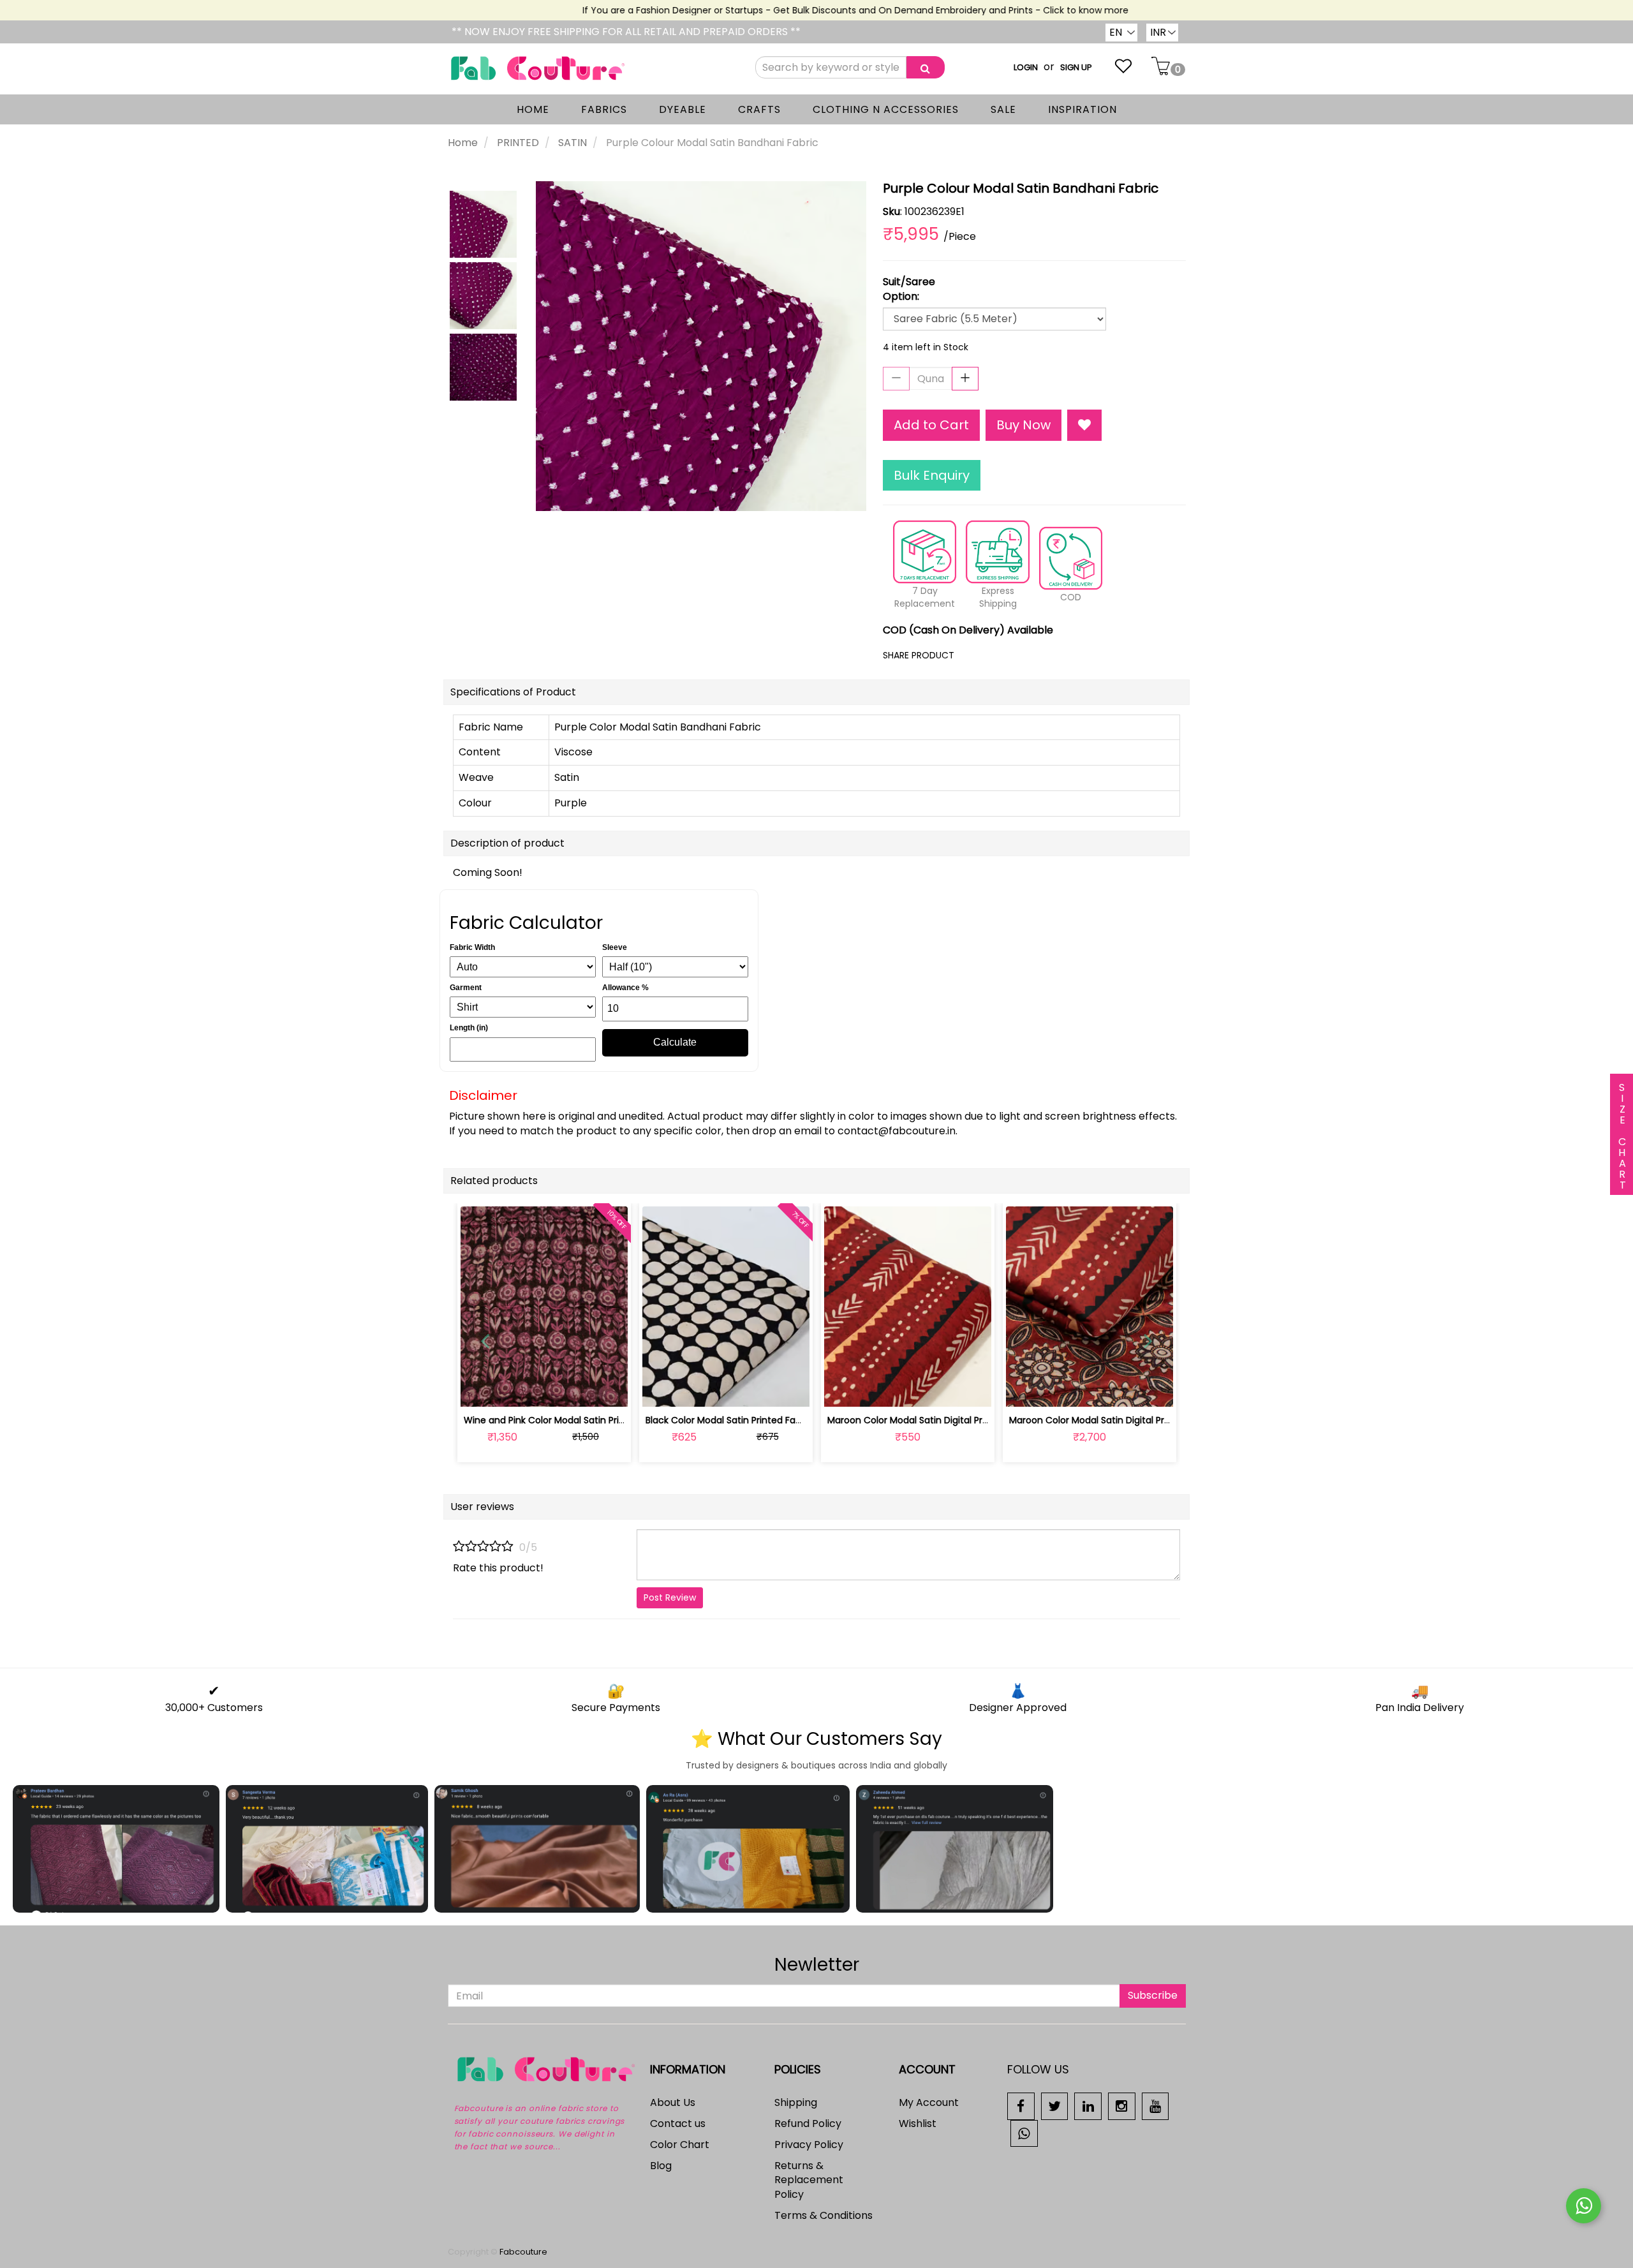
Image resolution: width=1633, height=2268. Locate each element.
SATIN (573, 143)
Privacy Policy (809, 2145)
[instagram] (1122, 2106)
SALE (1003, 109)
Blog (661, 2166)
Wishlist (918, 2123)
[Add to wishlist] (544, 1390)
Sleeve (615, 947)
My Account (929, 2102)
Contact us (678, 2123)
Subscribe (1153, 1995)
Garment (466, 988)
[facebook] (1021, 2106)
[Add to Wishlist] (1084, 425)
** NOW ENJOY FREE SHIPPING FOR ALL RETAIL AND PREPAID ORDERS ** (626, 32)
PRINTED (518, 143)
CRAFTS (759, 109)
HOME (533, 109)
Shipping (796, 2102)
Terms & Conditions (824, 2215)
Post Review (670, 1597)
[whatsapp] (1024, 2132)
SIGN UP (1076, 67)
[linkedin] (1088, 2106)
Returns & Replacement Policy (809, 2180)
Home (463, 143)
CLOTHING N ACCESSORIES (886, 109)
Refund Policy (808, 2123)
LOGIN (1026, 67)
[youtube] (1156, 2106)
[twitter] (1055, 2106)
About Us (673, 2102)
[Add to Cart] (696, 1390)
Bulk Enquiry (932, 475)
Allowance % (625, 988)
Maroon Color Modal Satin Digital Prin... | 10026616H (938, 1420)
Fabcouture (523, 2252)
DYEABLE (683, 109)
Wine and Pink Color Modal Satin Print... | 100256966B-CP (587, 1420)
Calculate (675, 1042)
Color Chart (680, 2145)
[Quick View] (574, 1390)
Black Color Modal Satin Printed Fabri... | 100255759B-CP (767, 1420)
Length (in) (469, 1028)
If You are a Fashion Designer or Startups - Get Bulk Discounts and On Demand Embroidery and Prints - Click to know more (820, 10)
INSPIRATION (1083, 109)
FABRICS (604, 109)
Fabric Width (472, 947)
